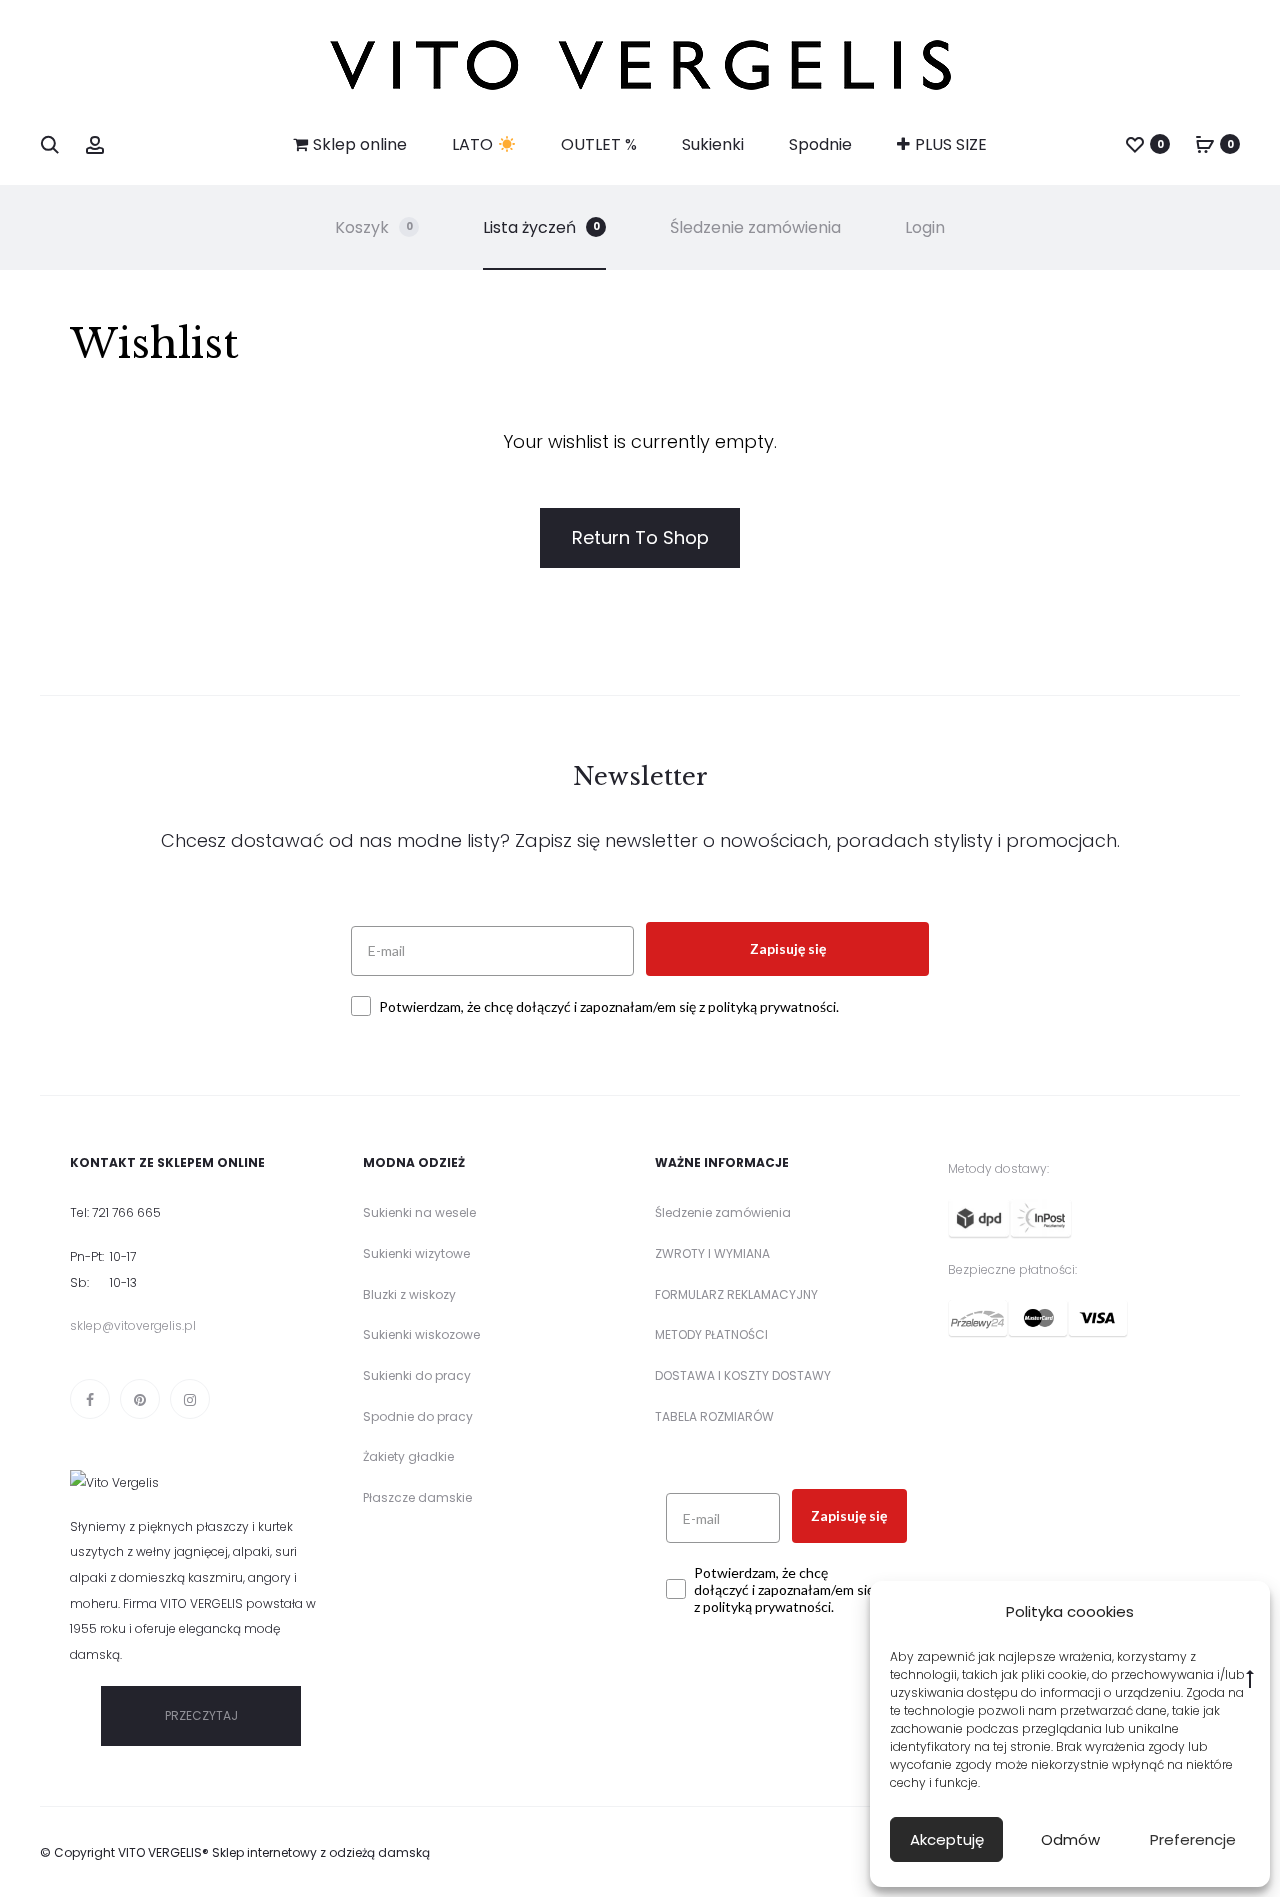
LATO (474, 144)
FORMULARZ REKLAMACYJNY (736, 1294)
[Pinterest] (140, 1399)
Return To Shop (640, 537)
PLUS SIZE (951, 144)
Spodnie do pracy (418, 1416)
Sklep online (360, 144)
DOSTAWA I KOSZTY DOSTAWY (743, 1375)
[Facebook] (90, 1399)
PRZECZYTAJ (201, 1715)
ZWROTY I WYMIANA (712, 1253)
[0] (1135, 143)
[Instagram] (190, 1399)
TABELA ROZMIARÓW (714, 1416)
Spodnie (820, 144)
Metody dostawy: (998, 1168)
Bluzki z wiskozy (409, 1294)
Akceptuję (947, 1839)
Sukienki (713, 144)
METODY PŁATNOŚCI (711, 1334)
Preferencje (1193, 1839)
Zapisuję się (788, 948)
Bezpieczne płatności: (1012, 1269)
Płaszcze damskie (417, 1497)
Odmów (1070, 1839)
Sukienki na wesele (419, 1212)
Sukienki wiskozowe (421, 1334)
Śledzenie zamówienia (755, 227)
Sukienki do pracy (417, 1375)
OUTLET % (599, 144)
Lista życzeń (541, 227)
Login (925, 227)
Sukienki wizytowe (416, 1253)
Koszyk (374, 227)
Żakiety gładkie (408, 1456)
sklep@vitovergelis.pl (133, 1325)
